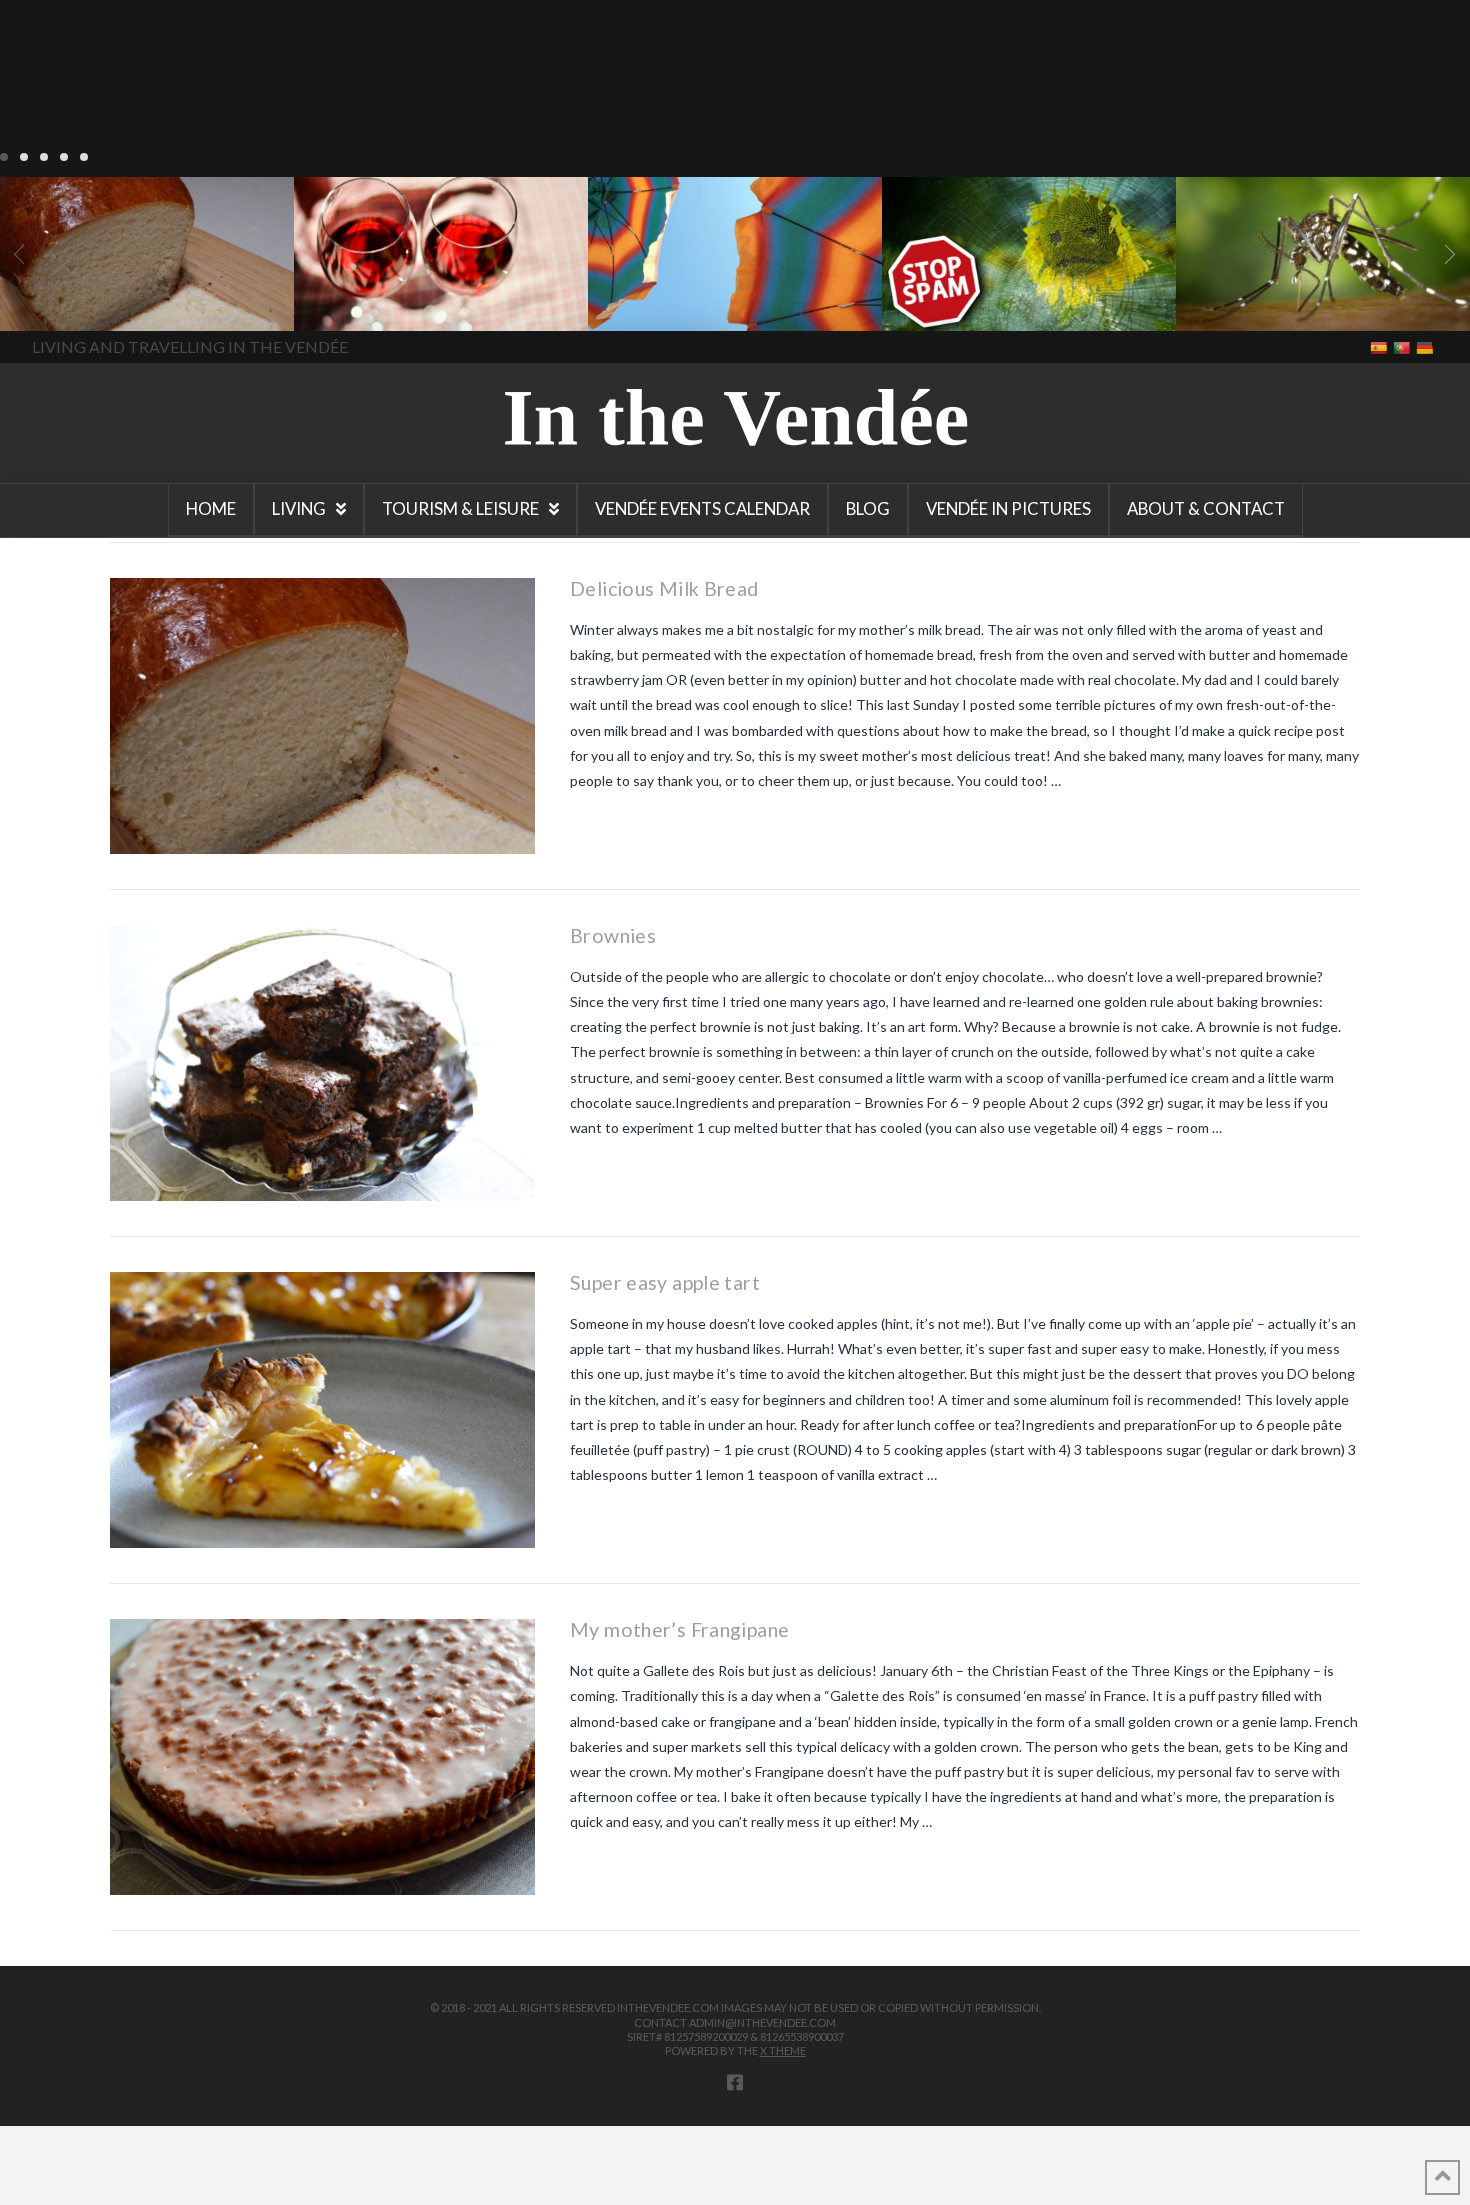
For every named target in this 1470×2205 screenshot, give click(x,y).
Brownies (613, 935)
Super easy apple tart (665, 1282)
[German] (1426, 346)
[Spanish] (1380, 346)
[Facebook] (735, 2082)
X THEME (783, 2050)
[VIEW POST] (322, 716)
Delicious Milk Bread (664, 588)
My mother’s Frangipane (679, 1629)
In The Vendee (73, 302)
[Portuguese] (1403, 346)
